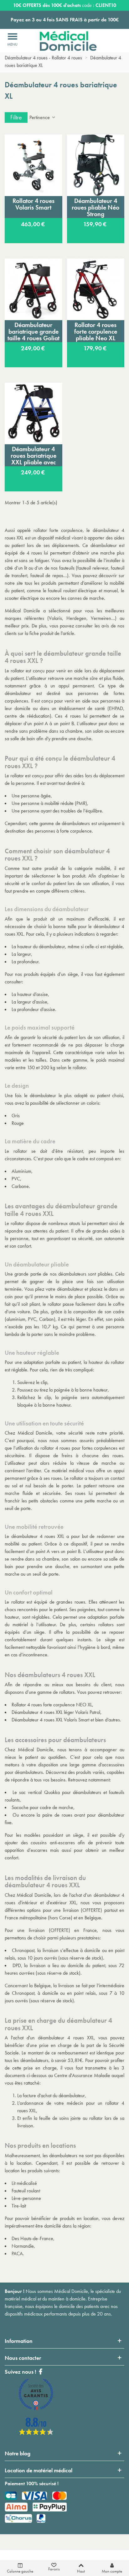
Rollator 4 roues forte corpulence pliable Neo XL (96, 331)
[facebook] (36, 2433)
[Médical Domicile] (64, 41)
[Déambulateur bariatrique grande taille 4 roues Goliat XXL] (34, 289)
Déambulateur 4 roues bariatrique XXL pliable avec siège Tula (34, 456)
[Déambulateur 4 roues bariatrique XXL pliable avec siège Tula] (34, 413)
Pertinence (40, 117)
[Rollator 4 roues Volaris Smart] (34, 165)
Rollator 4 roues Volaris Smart (34, 204)
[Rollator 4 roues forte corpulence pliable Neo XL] (96, 289)
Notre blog (18, 2453)
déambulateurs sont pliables (85, 1274)
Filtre (16, 117)
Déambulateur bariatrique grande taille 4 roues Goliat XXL (34, 331)
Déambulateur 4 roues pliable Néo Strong (95, 207)
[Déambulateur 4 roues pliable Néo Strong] (96, 165)
